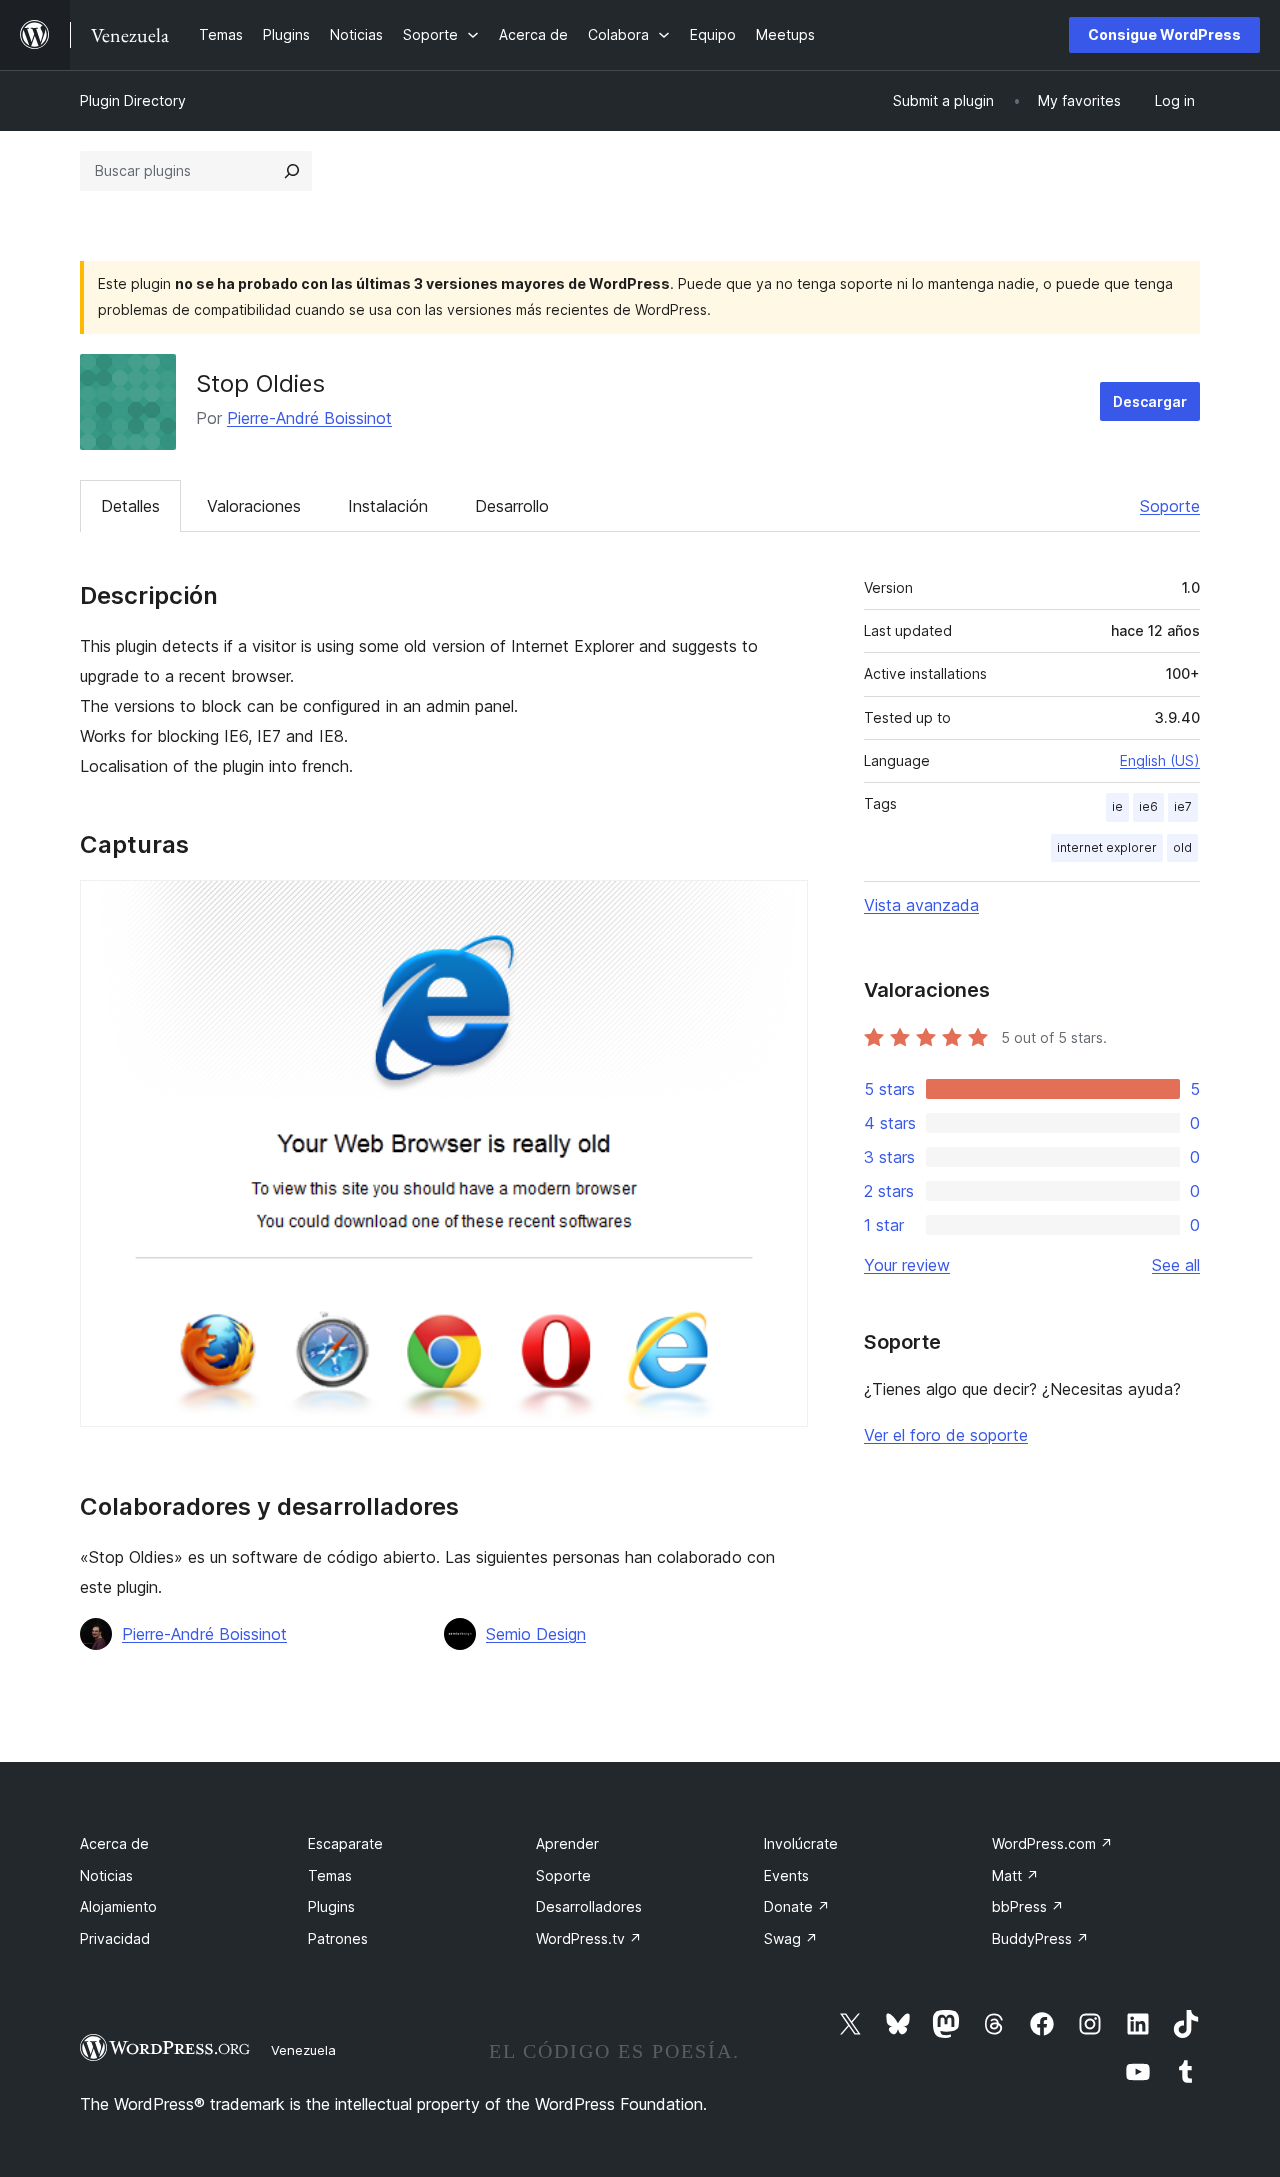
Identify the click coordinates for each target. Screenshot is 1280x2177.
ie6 (1148, 806)
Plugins (331, 1906)
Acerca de (114, 1843)
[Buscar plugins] (292, 171)
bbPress (1028, 1906)
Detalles (130, 506)
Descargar (1150, 401)
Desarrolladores (589, 1906)
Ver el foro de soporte (946, 1435)
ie (1117, 806)
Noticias (106, 1875)
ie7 (1183, 806)
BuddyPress (1040, 1938)
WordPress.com (1052, 1843)
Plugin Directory (133, 100)
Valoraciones (254, 506)
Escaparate (345, 1843)
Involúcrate (801, 1843)
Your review (907, 1265)
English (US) (1160, 760)
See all (1176, 1265)
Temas (330, 1875)
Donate (797, 1906)
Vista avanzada (921, 905)
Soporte (1170, 506)
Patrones (338, 1938)
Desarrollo (512, 506)
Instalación (388, 506)
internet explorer (1107, 847)
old (1182, 847)
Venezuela (303, 2050)
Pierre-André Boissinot (309, 418)
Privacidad (115, 1938)
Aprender (567, 1843)
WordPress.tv (589, 1938)
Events (786, 1875)
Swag (791, 1938)
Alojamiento (118, 1906)
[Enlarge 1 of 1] (781, 907)
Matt (1015, 1875)
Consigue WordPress (1164, 34)
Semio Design (536, 1634)
